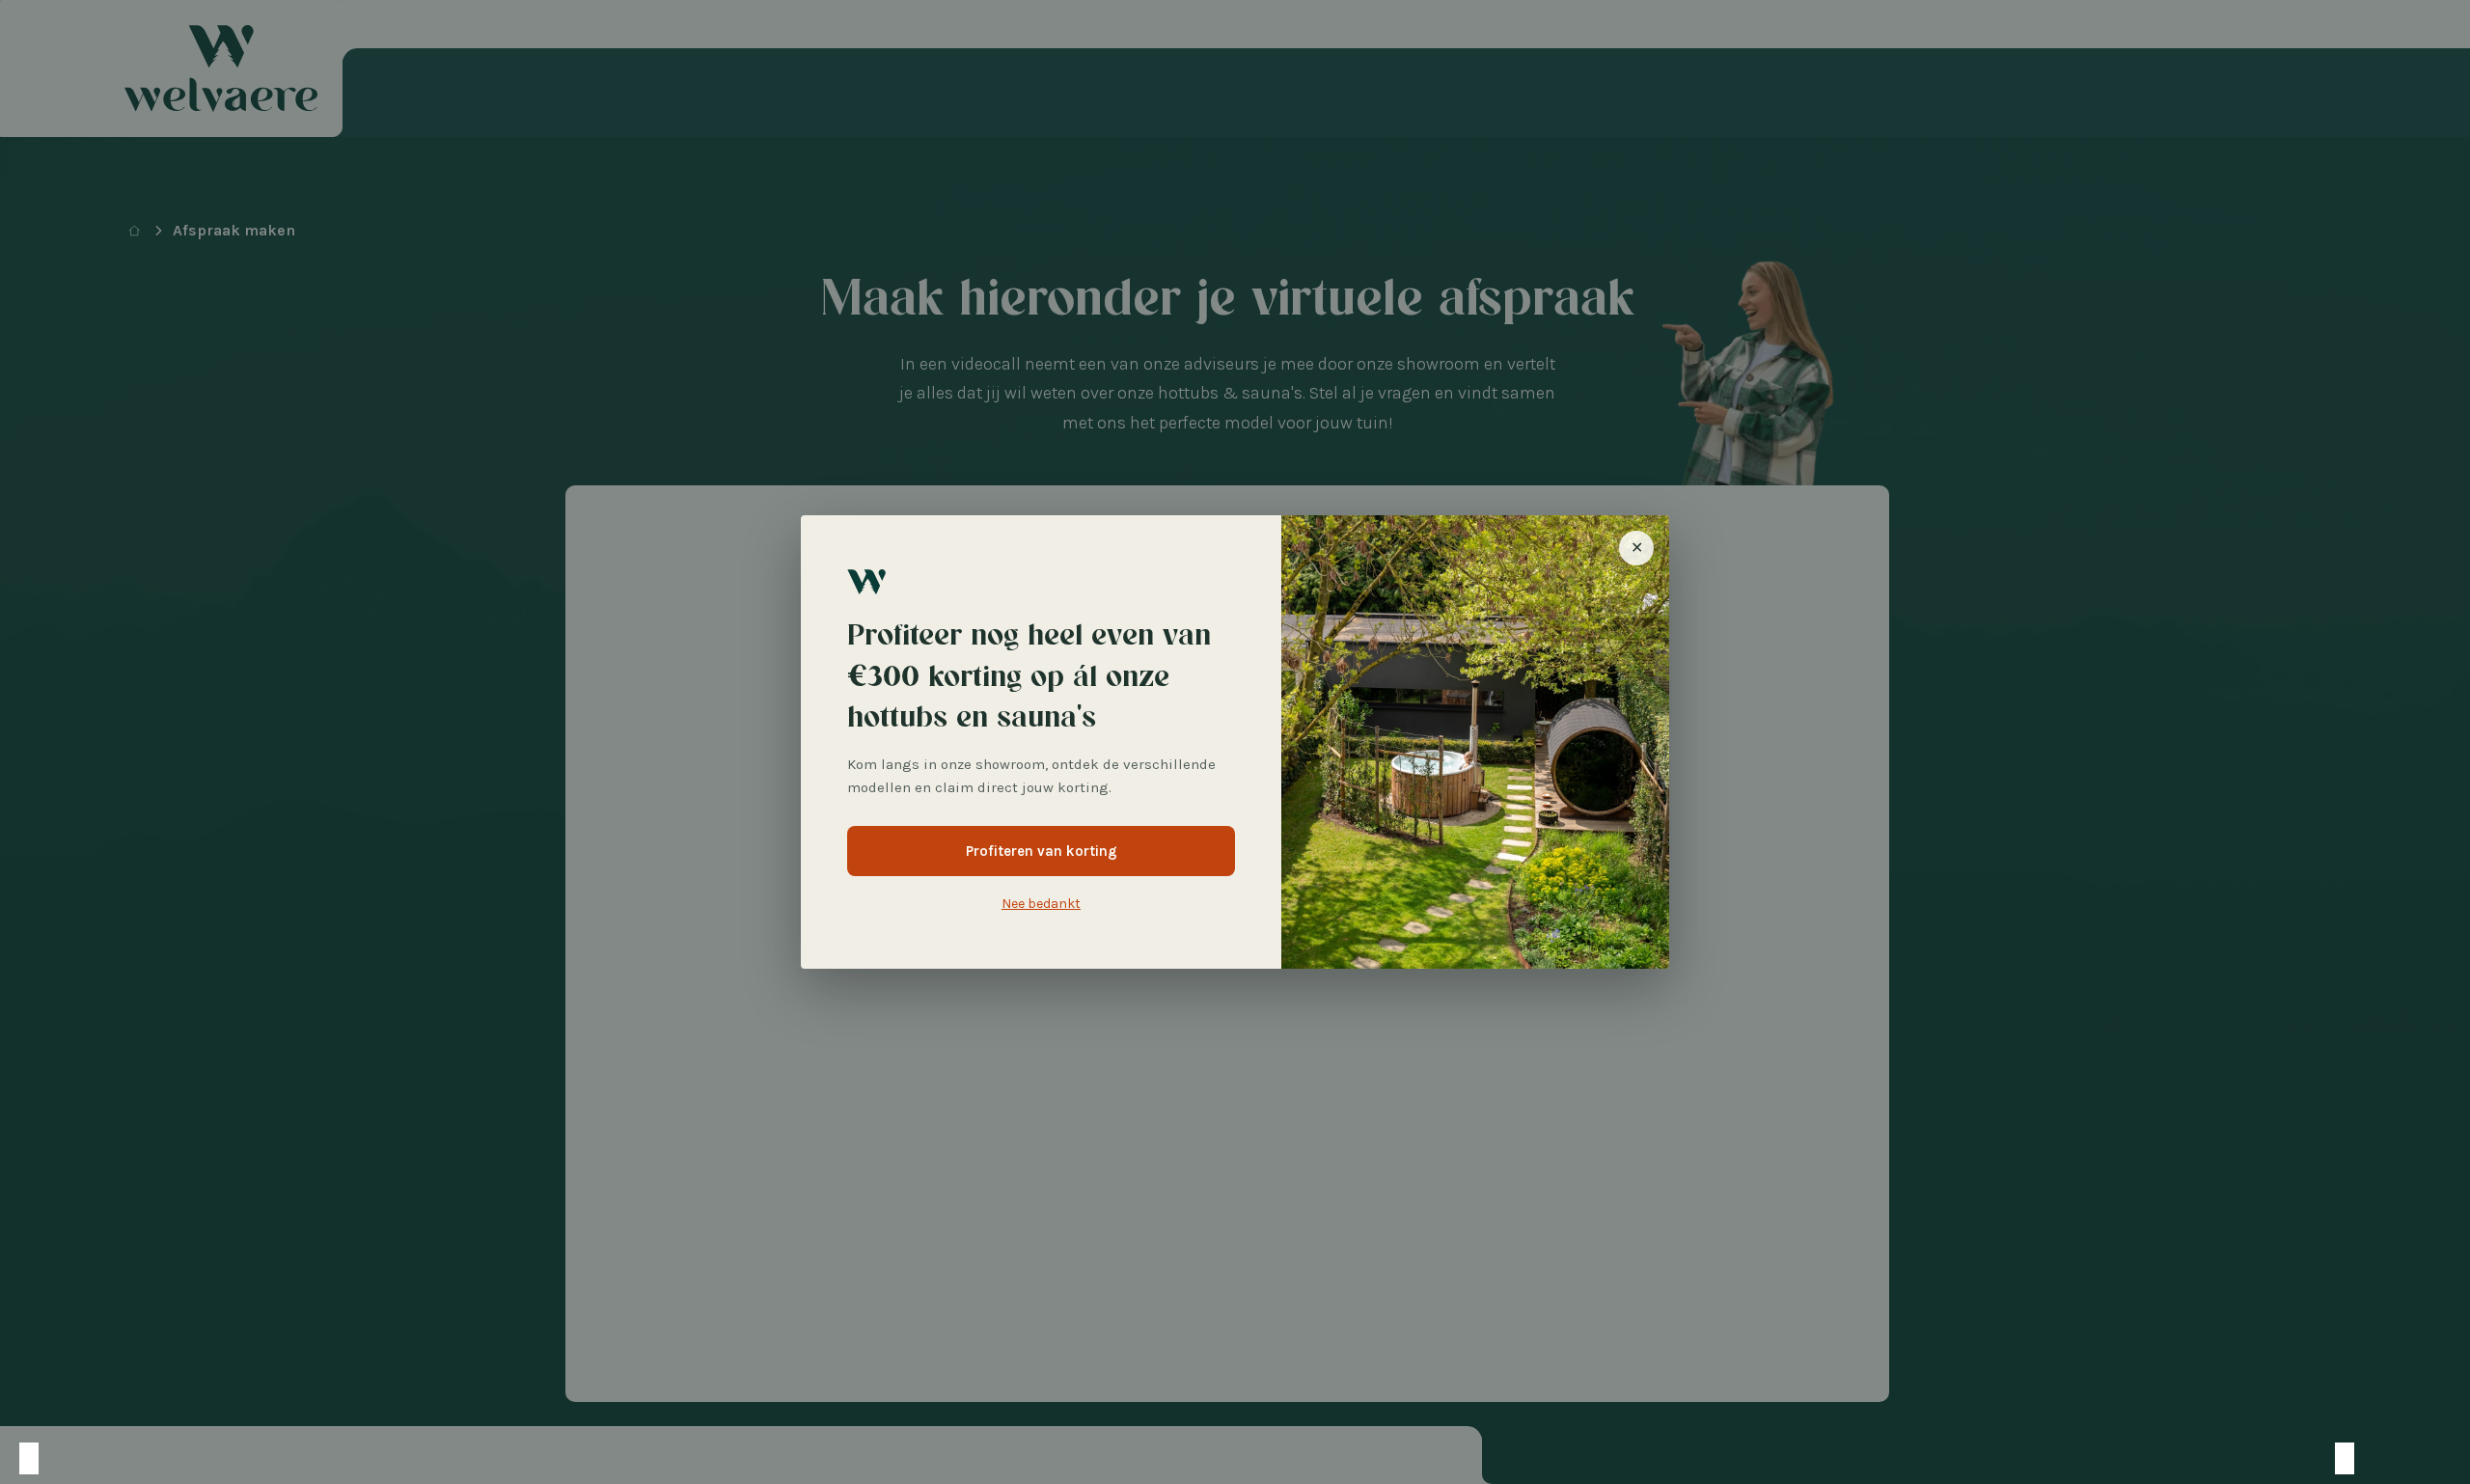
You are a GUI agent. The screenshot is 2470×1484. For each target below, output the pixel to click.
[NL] (29, 1458)
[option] (48, 1458)
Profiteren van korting (1042, 851)
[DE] (87, 1458)
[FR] (106, 1458)
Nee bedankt (1041, 904)
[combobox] (29, 1458)
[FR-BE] (68, 1458)
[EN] (125, 1458)
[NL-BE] (48, 1458)
